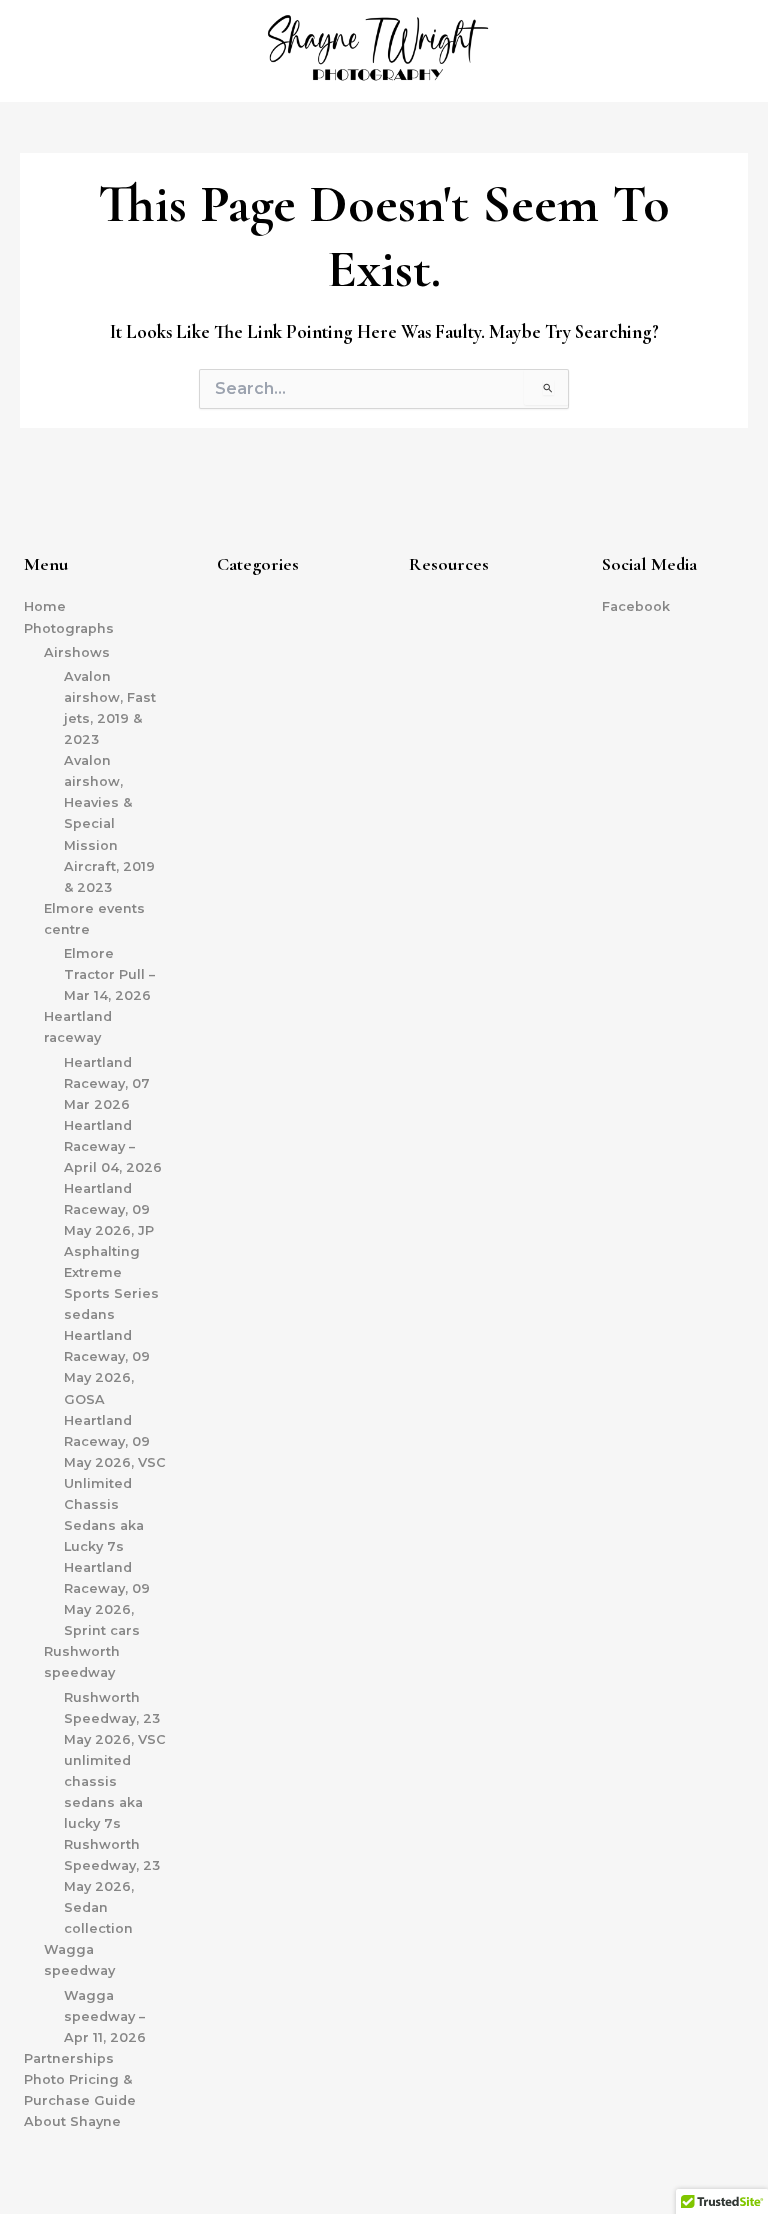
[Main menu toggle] (727, 51)
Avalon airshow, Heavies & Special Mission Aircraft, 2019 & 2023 (109, 823)
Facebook (636, 606)
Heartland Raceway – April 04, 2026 (113, 1146)
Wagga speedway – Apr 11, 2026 (105, 2016)
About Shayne (72, 2121)
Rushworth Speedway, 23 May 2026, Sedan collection (112, 1886)
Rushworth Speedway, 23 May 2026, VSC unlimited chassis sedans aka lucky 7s (115, 1760)
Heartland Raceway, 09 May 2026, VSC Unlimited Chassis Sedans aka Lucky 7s (115, 1483)
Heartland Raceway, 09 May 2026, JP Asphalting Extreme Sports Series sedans (111, 1251)
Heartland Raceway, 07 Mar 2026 (107, 1083)
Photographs (69, 628)
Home (45, 606)
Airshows (77, 652)
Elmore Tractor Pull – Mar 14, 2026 (109, 974)
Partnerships (69, 2058)
